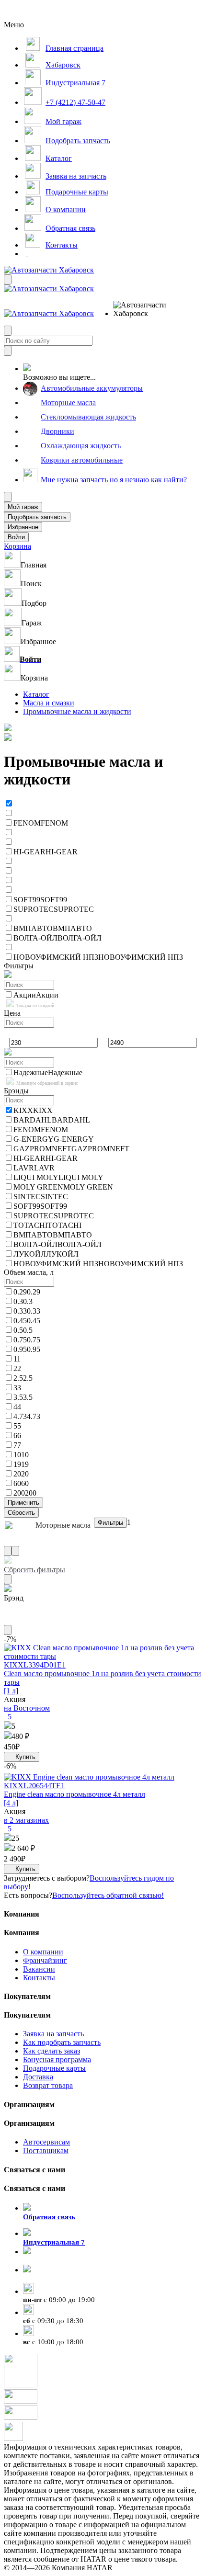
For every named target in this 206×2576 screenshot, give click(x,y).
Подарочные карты (54, 2068)
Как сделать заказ (51, 2051)
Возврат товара (48, 2085)
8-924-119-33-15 (49, 2260)
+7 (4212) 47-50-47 (53, 2279)
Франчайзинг (45, 1960)
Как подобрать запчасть (62, 2042)
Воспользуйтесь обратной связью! (108, 1895)
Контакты (39, 1978)
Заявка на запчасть (53, 2034)
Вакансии (39, 1969)
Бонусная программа (57, 2060)
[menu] (144, 309)
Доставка (38, 2077)
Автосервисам (46, 2142)
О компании (43, 1952)
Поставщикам (46, 2150)
